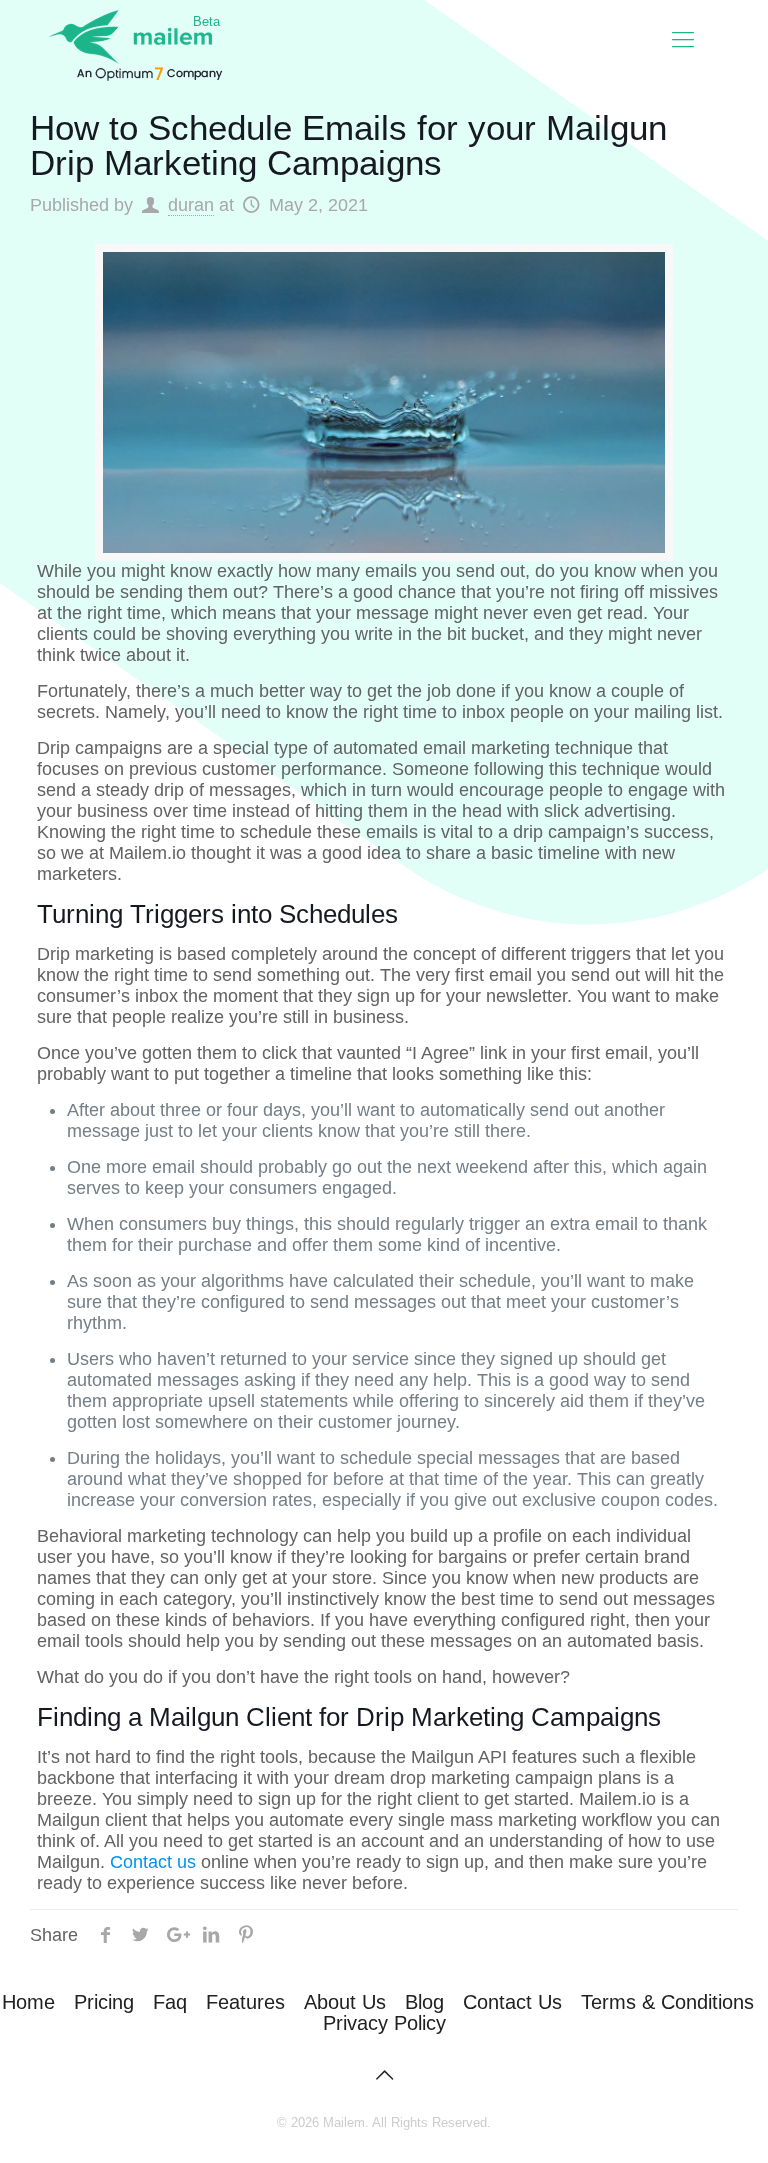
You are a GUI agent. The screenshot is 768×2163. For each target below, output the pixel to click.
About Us (345, 2002)
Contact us (153, 1862)
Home (28, 2002)
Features (245, 2002)
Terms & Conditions (667, 2002)
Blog (424, 2002)
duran (191, 205)
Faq (170, 2002)
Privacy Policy (384, 2023)
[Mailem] (130, 40)
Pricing (104, 2002)
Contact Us (512, 2002)
